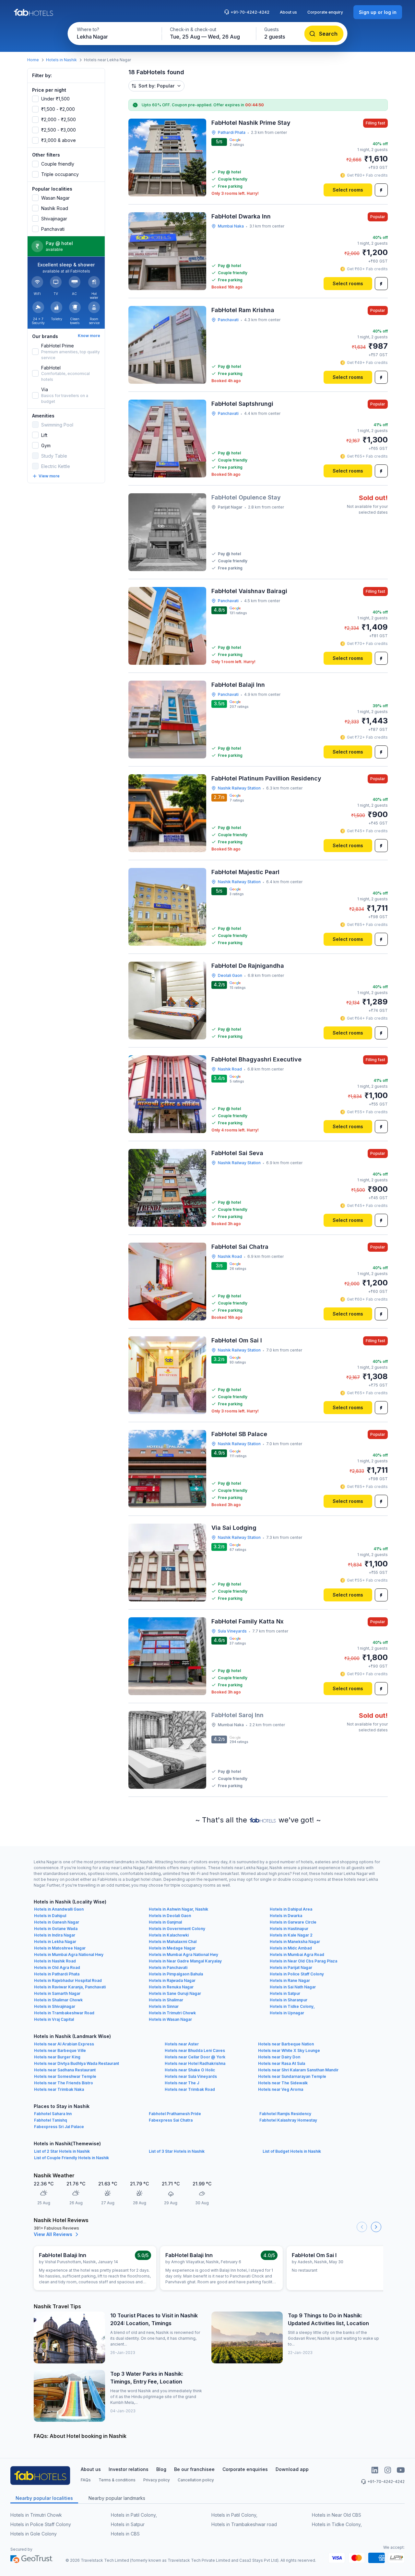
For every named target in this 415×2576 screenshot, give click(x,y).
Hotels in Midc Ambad (291, 1948)
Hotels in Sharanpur (289, 2000)
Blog (161, 2469)
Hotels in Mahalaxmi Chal (173, 1942)
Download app (292, 2469)
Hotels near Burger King (57, 2057)
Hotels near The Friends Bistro (64, 2083)
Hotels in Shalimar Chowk (58, 2000)
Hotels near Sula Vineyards (191, 2076)
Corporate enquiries (245, 2469)
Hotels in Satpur (285, 1993)
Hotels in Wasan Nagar (170, 2019)
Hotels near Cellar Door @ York (195, 2057)
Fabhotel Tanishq (51, 2120)
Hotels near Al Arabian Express (64, 2044)
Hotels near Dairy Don (279, 2057)
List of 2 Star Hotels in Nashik (62, 2151)
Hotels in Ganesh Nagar (57, 1922)
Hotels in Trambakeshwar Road (64, 2013)
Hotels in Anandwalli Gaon (59, 1909)
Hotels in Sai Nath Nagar (293, 1987)
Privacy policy (157, 2480)
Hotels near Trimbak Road (190, 2089)
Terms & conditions (117, 2480)
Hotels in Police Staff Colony (297, 1974)
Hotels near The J (182, 2083)
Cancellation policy (196, 2480)
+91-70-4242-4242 (250, 12)
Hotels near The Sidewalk (283, 2083)
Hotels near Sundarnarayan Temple (292, 2076)
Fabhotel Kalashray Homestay (288, 2120)
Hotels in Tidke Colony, (292, 2006)
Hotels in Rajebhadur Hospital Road (68, 1980)
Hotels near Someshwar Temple (65, 2076)
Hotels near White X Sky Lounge (289, 2050)
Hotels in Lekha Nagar (55, 1942)
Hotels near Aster (182, 2044)
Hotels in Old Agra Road (57, 1967)
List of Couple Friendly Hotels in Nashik (71, 2158)
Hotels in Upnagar (287, 2013)
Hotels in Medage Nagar (172, 1948)
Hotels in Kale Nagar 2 (291, 1935)
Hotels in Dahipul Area (291, 1909)
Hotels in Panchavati (168, 1967)
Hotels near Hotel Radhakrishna (195, 2063)
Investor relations (129, 2469)
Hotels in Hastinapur (289, 1929)
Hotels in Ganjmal (165, 1922)
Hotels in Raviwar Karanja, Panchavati (70, 1987)
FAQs (86, 2480)
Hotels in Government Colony (177, 1929)
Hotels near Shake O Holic (190, 2070)
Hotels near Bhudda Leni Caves (195, 2050)
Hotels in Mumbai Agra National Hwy (69, 1955)
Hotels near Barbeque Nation (286, 2044)
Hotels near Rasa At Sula (282, 2063)
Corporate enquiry (325, 12)
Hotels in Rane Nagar (290, 1980)
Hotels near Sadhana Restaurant (65, 2070)
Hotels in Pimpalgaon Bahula (176, 1974)
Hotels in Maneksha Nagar (295, 1942)
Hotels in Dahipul (50, 1916)
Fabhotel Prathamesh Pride (175, 2114)
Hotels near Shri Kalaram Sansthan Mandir (298, 2070)
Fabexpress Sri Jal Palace (59, 2127)
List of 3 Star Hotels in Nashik (177, 2151)
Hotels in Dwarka (286, 1916)
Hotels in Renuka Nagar (171, 1987)
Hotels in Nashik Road (55, 1961)
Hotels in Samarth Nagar (57, 1993)
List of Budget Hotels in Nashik (292, 2151)
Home (33, 60)
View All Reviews (53, 2234)
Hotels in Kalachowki (169, 1935)
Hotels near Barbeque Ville (60, 2050)
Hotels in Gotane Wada (56, 1929)
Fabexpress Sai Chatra (171, 2120)
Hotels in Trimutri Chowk (172, 2013)
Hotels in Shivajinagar (55, 2006)
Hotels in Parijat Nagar (291, 1967)
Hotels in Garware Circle (293, 1922)
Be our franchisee (194, 2469)
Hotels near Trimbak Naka (59, 2089)
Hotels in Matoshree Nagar (60, 1948)
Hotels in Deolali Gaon (170, 1916)
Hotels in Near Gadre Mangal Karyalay (185, 1961)
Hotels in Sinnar (164, 2006)
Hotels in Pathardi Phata (57, 1974)
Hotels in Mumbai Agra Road (297, 1955)
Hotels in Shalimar (166, 2000)
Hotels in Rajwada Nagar (172, 1980)
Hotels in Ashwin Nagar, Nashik (178, 1909)
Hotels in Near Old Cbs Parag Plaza (303, 1961)
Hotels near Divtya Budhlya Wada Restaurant (77, 2063)
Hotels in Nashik (61, 60)
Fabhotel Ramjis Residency (285, 2114)
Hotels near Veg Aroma (281, 2089)
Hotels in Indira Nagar (55, 1935)
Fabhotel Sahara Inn (53, 2114)
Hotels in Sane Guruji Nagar (175, 1993)
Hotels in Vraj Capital (54, 2019)
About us (288, 12)
